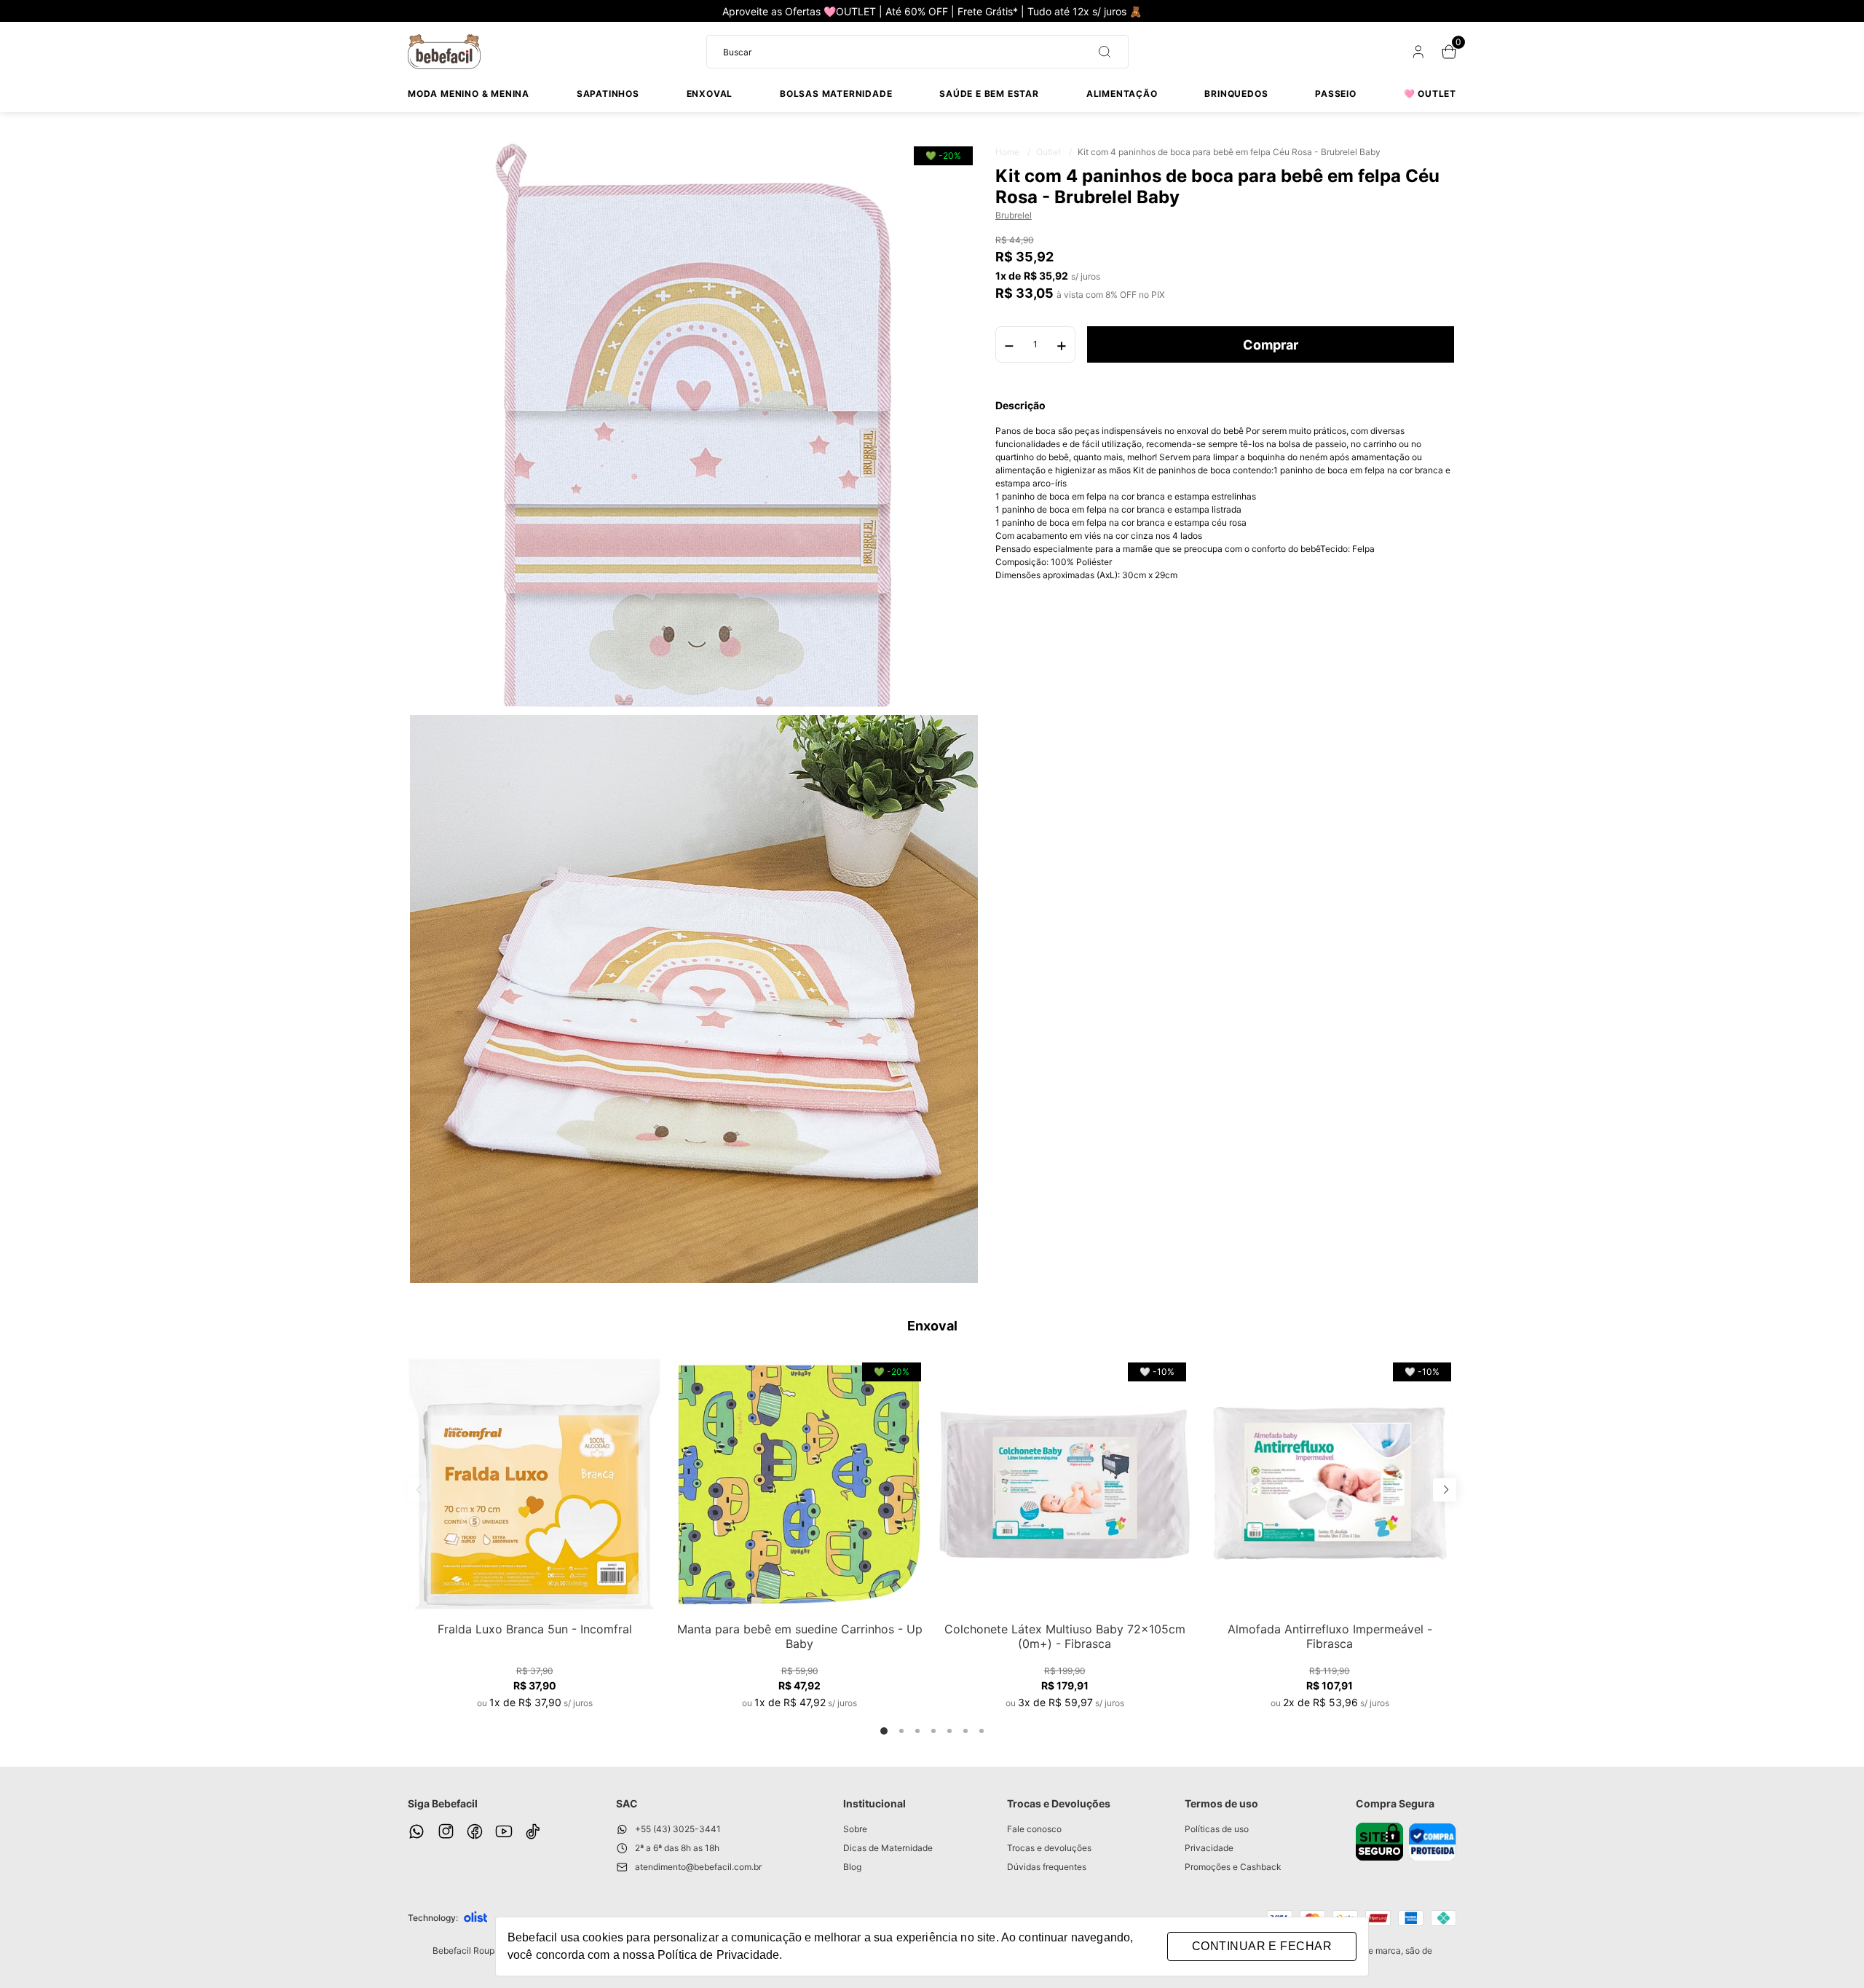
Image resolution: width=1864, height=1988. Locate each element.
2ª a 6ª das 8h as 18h (677, 1848)
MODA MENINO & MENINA (469, 94)
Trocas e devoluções (1049, 1848)
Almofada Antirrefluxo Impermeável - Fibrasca (1330, 1636)
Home (1013, 152)
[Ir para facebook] (475, 1831)
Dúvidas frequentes (1047, 1867)
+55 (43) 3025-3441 (678, 1829)
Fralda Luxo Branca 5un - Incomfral (535, 1629)
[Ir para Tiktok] (533, 1831)
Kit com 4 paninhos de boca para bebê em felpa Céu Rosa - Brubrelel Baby (1229, 152)
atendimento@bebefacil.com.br (698, 1867)
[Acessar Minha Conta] (1417, 55)
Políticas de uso (1217, 1829)
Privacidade (1209, 1848)
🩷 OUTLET (1430, 94)
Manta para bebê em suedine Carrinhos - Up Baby (800, 1636)
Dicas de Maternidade (888, 1848)
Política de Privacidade (718, 1955)
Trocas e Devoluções (1059, 1803)
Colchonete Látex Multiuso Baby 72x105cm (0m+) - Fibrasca (1065, 1636)
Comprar (1271, 345)
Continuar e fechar (1262, 1946)
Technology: (433, 1918)
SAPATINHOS (608, 94)
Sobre (855, 1829)
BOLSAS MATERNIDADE (836, 94)
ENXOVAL (710, 94)
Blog (852, 1867)
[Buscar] (1099, 52)
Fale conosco (1034, 1829)
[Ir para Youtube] (504, 1831)
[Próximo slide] (1445, 1490)
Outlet (1054, 152)
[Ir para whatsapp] (416, 1831)
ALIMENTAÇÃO (1122, 94)
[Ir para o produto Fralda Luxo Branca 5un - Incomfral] (534, 1484)
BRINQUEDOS (1236, 94)
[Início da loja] (444, 52)
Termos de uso (1221, 1803)
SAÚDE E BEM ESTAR (989, 94)
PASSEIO (1336, 94)
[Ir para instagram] (446, 1831)
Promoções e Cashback (1233, 1867)
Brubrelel (1014, 216)
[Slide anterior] (419, 1490)
